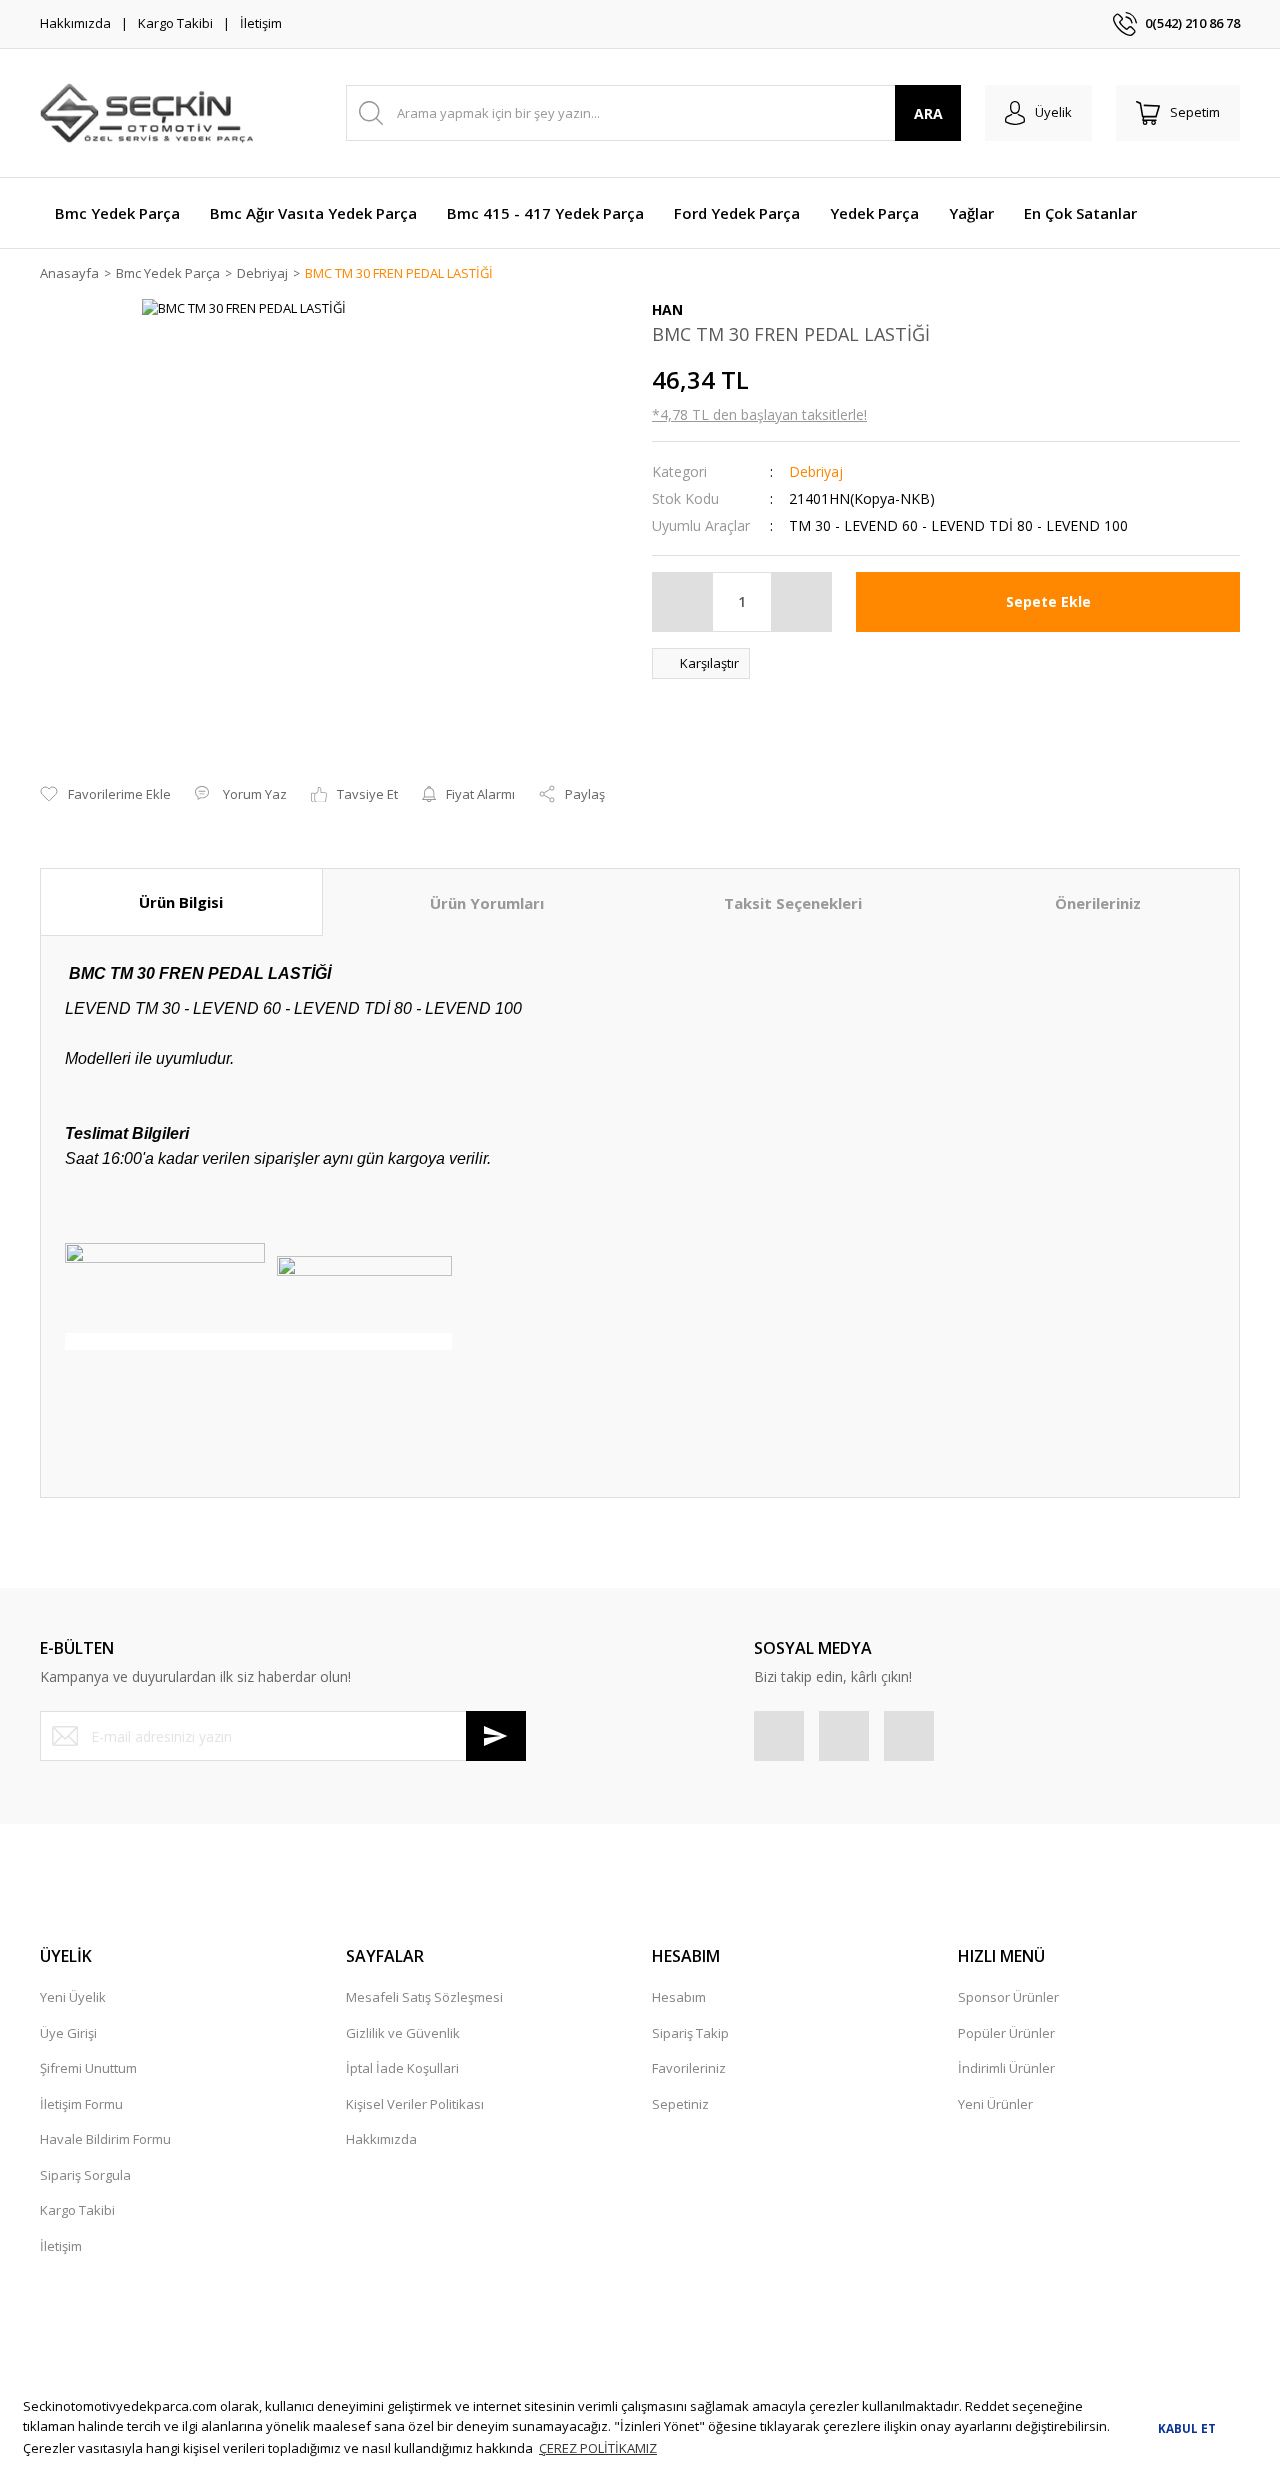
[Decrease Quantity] (683, 602)
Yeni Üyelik (73, 1997)
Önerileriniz (1098, 903)
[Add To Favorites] (105, 795)
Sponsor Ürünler (1008, 1997)
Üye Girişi (68, 2033)
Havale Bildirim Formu (105, 2139)
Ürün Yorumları (487, 903)
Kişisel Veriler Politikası (415, 2104)
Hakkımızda (75, 23)
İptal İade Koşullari (402, 2068)
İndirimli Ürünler (1006, 2068)
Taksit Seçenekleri (793, 903)
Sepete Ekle (1048, 601)
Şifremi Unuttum (88, 2068)
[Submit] (496, 1736)
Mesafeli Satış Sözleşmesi (424, 1997)
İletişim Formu (81, 2104)
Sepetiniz (680, 2104)
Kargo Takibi (175, 23)
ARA (928, 113)
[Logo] (146, 113)
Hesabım (679, 1997)
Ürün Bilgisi (181, 902)
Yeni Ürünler (995, 2104)
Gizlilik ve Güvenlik (403, 2033)
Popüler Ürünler (1006, 2033)
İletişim (261, 23)
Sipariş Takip (690, 2033)
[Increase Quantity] (801, 602)
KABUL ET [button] (1187, 2428)
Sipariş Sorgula (85, 2175)
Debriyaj (816, 471)
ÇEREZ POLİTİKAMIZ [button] (598, 2448)
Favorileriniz (689, 2068)
